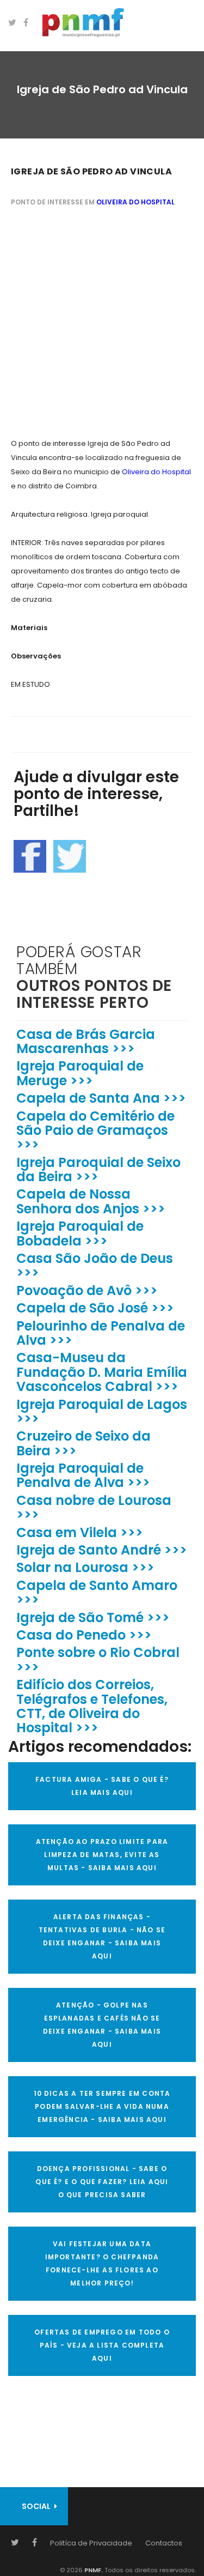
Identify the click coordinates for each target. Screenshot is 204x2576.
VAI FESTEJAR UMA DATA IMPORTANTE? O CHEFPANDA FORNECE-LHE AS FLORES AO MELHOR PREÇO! (102, 2263)
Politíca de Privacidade (91, 2543)
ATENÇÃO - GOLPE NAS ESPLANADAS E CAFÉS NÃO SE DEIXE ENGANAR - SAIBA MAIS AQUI (102, 2025)
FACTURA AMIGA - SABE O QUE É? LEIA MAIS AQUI (102, 1786)
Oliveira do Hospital (135, 202)
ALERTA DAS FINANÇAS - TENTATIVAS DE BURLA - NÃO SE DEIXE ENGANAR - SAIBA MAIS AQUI (102, 1936)
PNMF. (93, 2570)
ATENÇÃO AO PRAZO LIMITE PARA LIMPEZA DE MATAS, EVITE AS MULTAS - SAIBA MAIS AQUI (102, 1855)
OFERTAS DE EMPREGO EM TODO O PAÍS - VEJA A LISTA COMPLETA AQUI (102, 2345)
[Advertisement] (102, 324)
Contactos (164, 2543)
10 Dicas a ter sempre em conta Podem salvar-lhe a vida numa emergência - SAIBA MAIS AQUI (102, 2106)
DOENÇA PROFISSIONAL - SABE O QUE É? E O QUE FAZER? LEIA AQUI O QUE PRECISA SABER (102, 2182)
